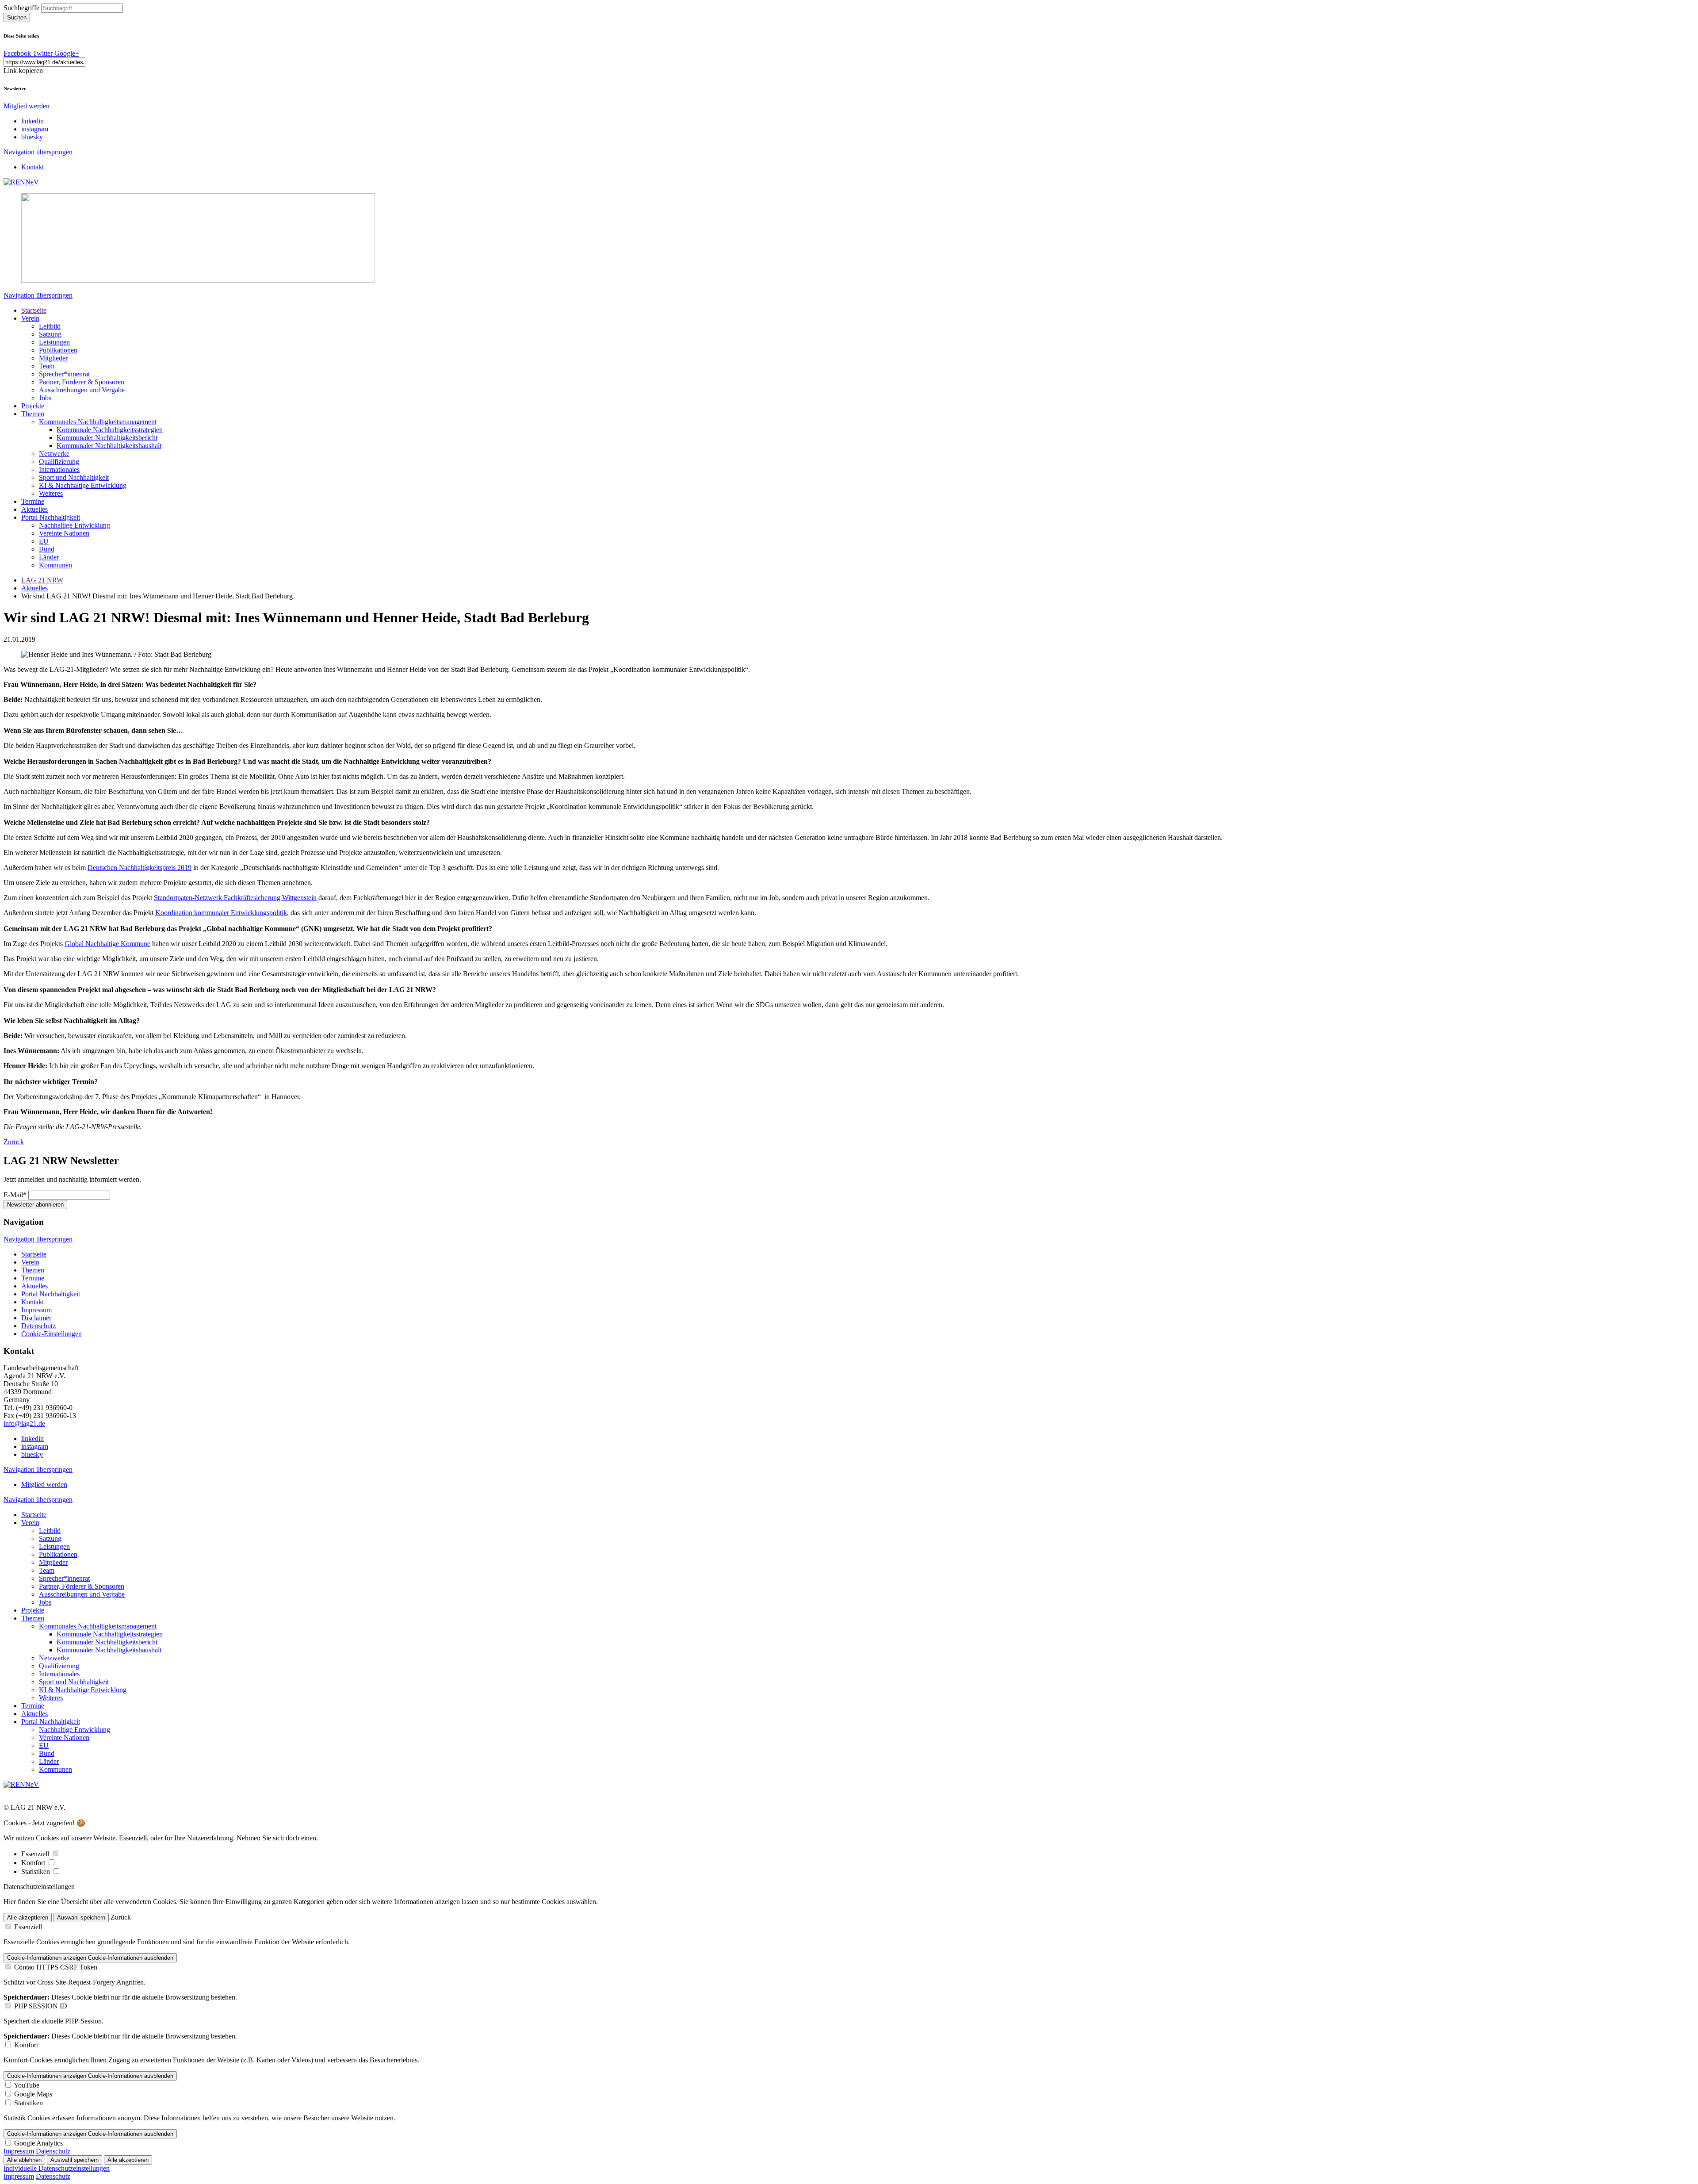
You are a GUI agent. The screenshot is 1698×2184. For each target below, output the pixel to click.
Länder (49, 557)
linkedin (33, 121)
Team (47, 366)
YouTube (27, 2085)
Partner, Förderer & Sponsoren (82, 382)
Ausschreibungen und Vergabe (82, 390)
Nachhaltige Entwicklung (75, 525)
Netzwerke (54, 454)
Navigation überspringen (38, 152)
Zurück (14, 1142)
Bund (47, 549)
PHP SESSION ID (41, 2006)
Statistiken (36, 1872)
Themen (33, 414)
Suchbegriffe (21, 8)
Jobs (45, 398)
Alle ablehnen (24, 2160)
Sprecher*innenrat (64, 374)
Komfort (34, 1863)
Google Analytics (38, 2143)
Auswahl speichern (81, 1918)
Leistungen (54, 342)
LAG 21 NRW (42, 580)
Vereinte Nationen (64, 533)
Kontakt (33, 167)
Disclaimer (36, 1318)
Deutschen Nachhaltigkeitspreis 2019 (140, 868)
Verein (30, 318)
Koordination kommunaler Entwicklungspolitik (221, 913)
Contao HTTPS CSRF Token (56, 1967)
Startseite (34, 310)
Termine (33, 501)
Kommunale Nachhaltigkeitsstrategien (110, 430)
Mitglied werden (27, 106)
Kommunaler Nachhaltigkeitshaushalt (109, 446)
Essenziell (36, 1854)
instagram (35, 129)
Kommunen (55, 565)
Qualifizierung (59, 462)
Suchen (17, 17)
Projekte (33, 406)
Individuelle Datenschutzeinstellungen (57, 2168)
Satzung (50, 334)
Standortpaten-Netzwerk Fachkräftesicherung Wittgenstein (235, 898)
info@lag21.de (24, 1423)
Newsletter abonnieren (35, 1205)
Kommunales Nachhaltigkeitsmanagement (98, 422)
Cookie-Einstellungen (52, 1334)
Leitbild (50, 326)
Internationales (59, 469)
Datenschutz (38, 1326)
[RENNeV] (21, 182)
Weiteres (51, 493)
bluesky (32, 137)
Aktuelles (34, 509)
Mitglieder (53, 358)
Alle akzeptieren (28, 1918)
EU (44, 541)
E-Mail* (15, 1195)
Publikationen (58, 350)
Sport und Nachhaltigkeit (74, 477)
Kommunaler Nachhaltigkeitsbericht (107, 438)
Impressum (36, 1310)
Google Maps (33, 2094)
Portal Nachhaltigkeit (51, 517)
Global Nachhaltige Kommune (107, 944)
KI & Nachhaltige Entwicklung (83, 485)
